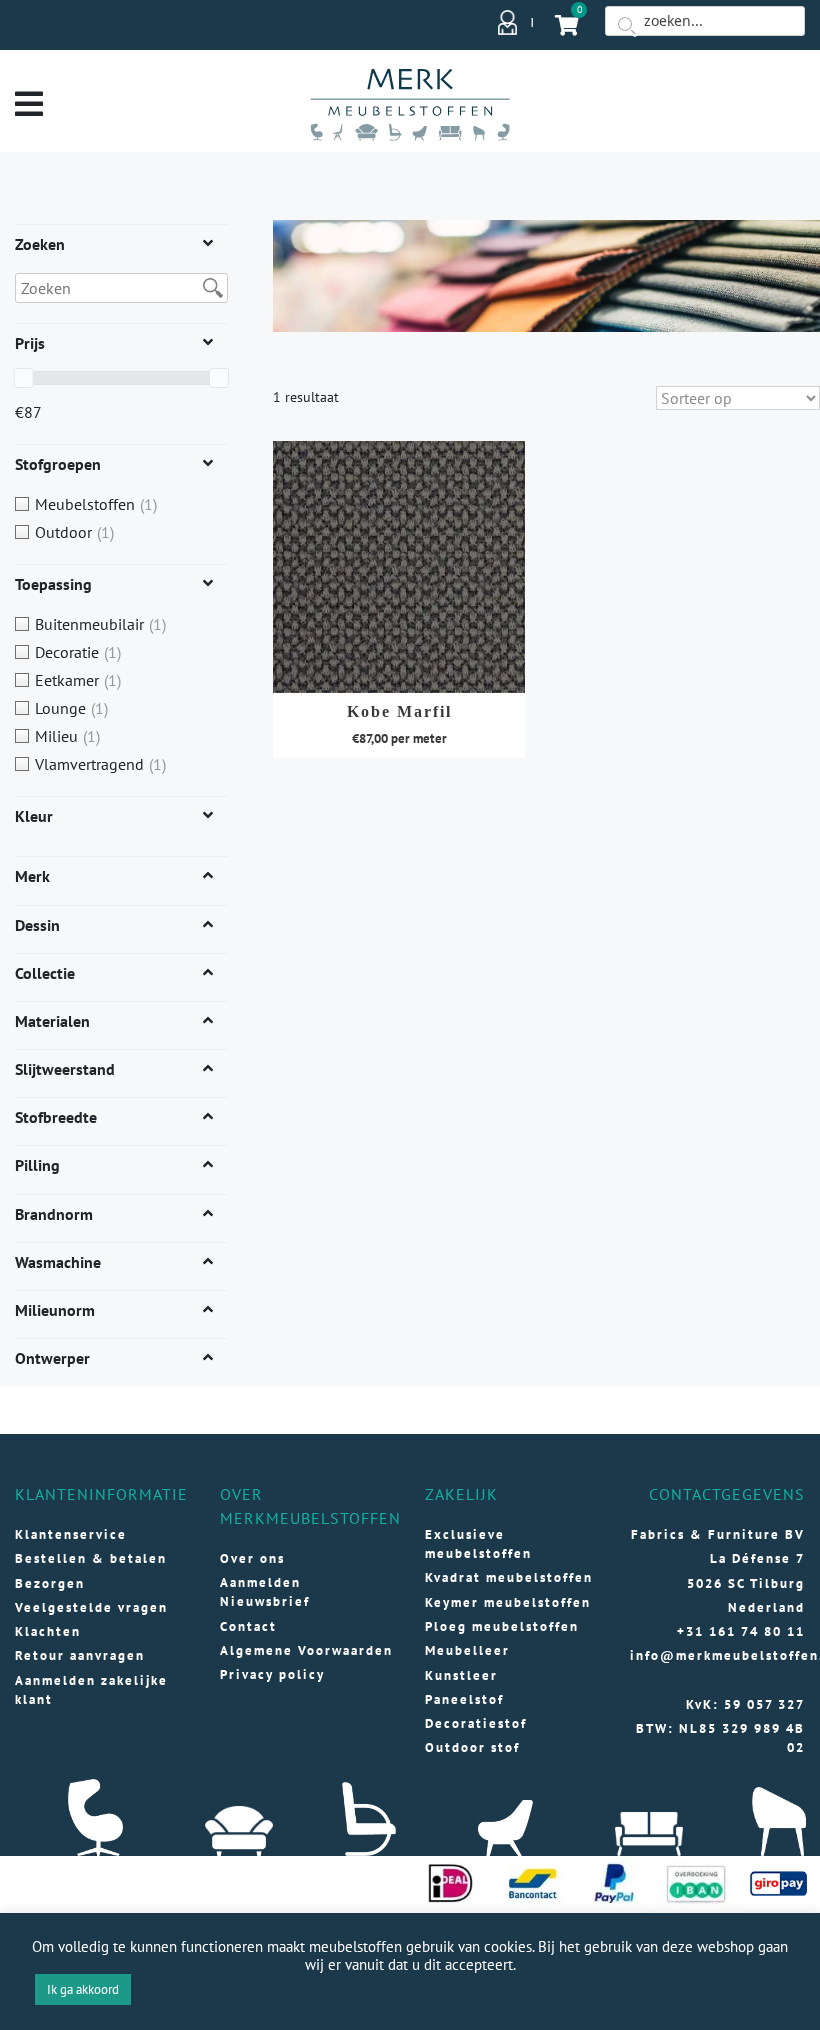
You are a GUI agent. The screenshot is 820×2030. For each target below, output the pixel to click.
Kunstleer (461, 1675)
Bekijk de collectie (399, 557)
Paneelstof (464, 1699)
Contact (248, 1626)
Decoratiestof (476, 1723)
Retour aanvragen (80, 1655)
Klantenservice (71, 1534)
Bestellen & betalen (91, 1558)
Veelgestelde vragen (91, 1607)
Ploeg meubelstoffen (502, 1626)
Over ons (252, 1558)
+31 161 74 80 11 (741, 1631)
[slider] (24, 378)
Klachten (48, 1631)
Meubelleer (467, 1650)
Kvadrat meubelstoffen (509, 1577)
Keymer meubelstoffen (508, 1602)
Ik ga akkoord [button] (83, 1989)
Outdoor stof (472, 1747)
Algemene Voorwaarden (306, 1650)
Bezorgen (50, 1583)
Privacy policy (272, 1674)
